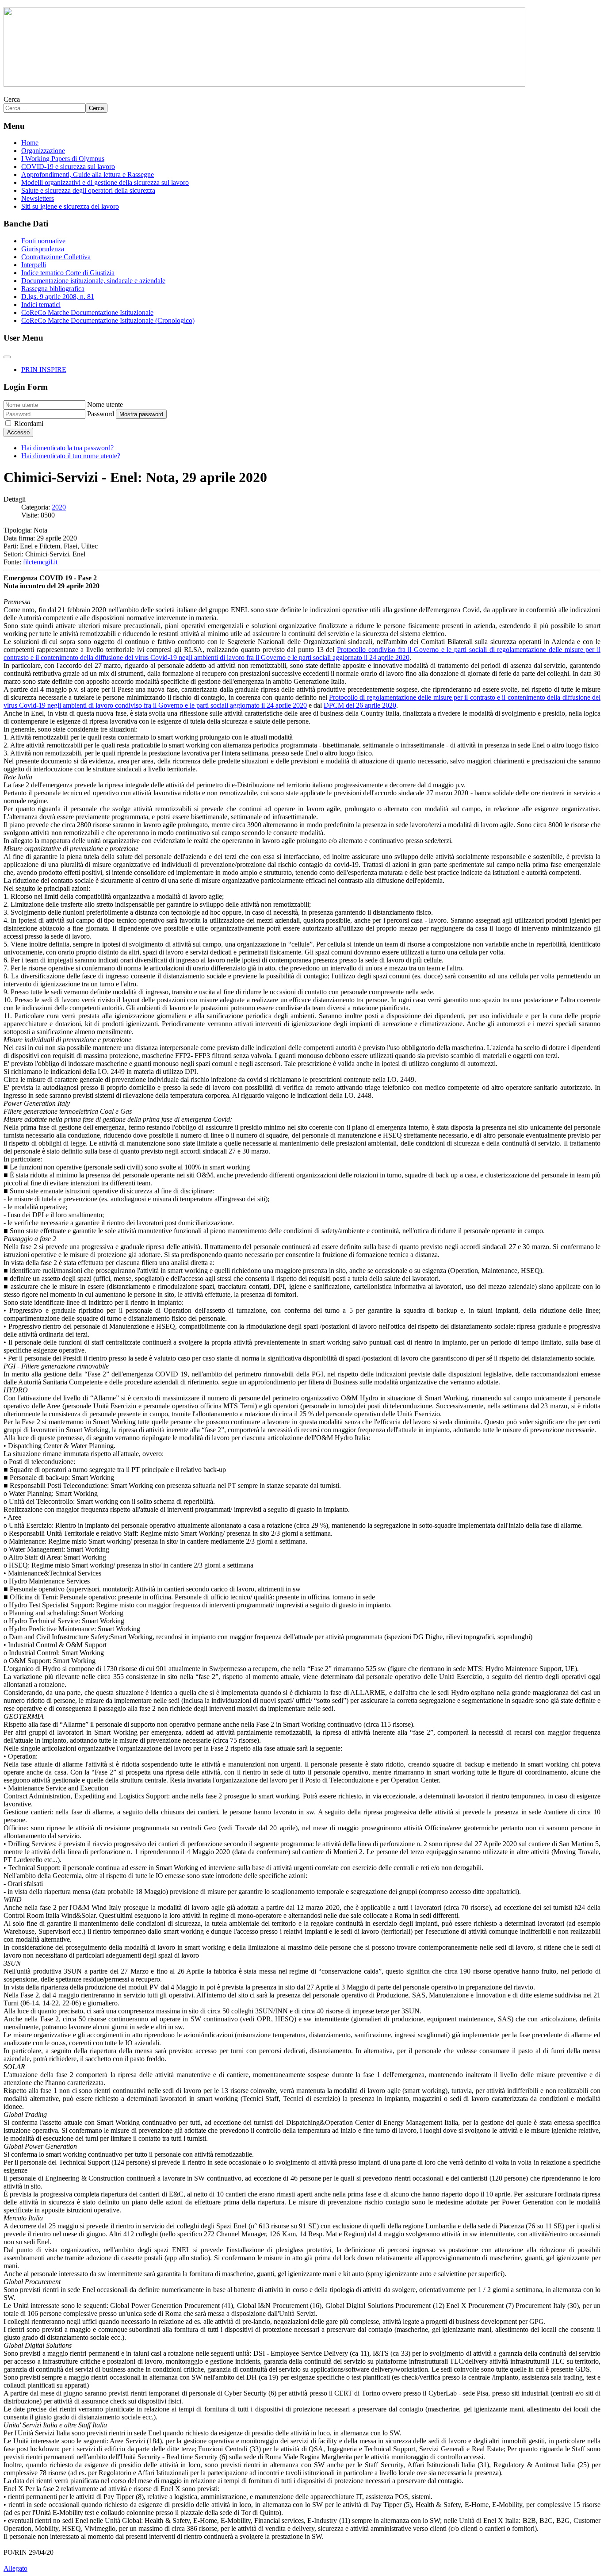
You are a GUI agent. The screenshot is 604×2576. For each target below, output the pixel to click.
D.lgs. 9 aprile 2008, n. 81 (58, 297)
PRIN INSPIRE (44, 370)
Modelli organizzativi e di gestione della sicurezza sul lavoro (105, 182)
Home (30, 143)
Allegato (15, 2568)
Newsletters (38, 198)
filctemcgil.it (40, 562)
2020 (59, 507)
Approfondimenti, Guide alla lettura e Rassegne (88, 174)
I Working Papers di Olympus (63, 159)
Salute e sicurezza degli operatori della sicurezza (88, 190)
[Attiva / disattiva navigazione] (7, 357)
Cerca (12, 99)
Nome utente (105, 404)
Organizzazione (43, 151)
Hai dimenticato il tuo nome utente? (71, 456)
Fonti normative (43, 241)
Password (101, 414)
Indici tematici (41, 305)
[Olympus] (264, 84)
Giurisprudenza (43, 249)
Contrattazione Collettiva (56, 257)
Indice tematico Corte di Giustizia (68, 273)
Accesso (18, 432)
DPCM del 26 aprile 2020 (360, 705)
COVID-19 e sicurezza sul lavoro (68, 167)
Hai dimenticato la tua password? (67, 448)
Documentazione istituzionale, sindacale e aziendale (93, 281)
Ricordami (29, 424)
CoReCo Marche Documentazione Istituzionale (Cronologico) (108, 320)
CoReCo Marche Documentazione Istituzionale (87, 312)
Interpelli (34, 265)
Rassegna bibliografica (53, 289)
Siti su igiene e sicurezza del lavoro (70, 206)
